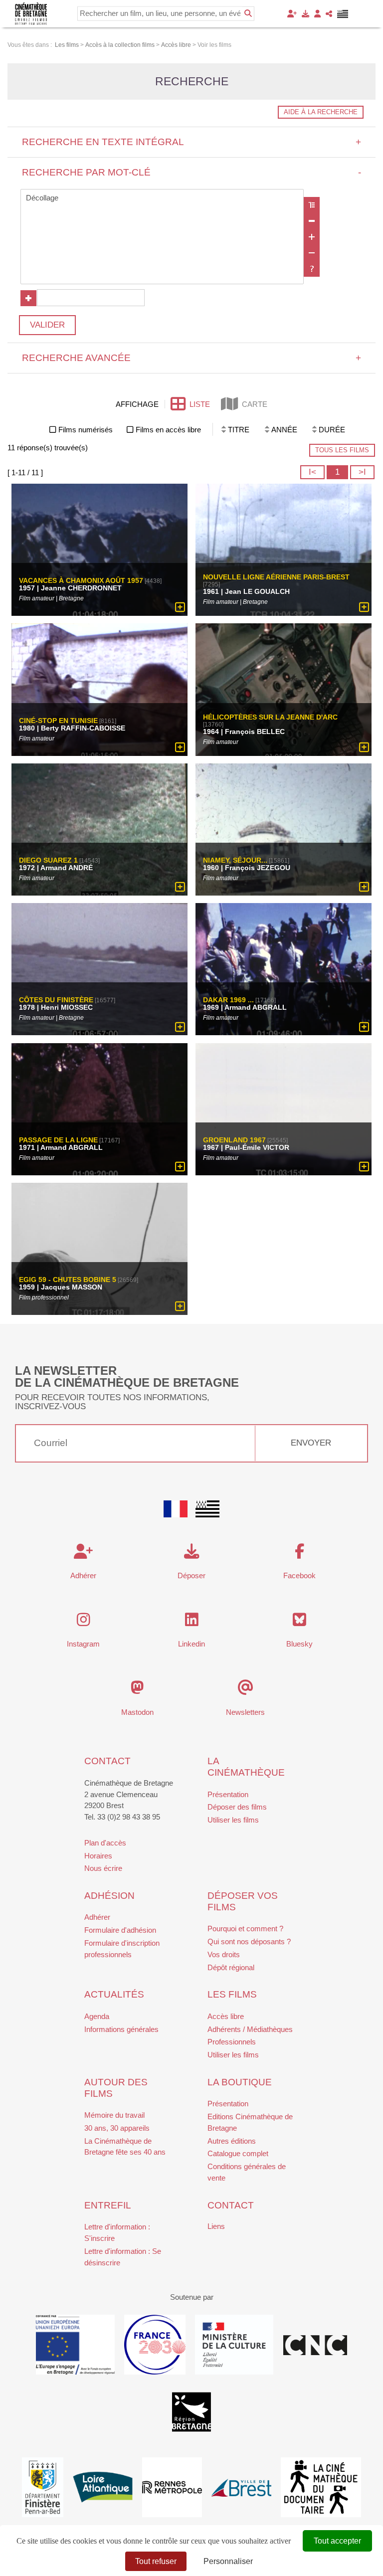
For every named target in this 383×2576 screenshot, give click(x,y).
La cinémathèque (246, 1767)
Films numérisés (86, 430)
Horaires (98, 1856)
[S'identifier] (317, 14)
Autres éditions (232, 2141)
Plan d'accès (105, 1843)
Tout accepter (337, 2541)
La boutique (240, 2082)
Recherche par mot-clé (192, 172)
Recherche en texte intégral (192, 142)
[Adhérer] (292, 14)
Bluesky (299, 1644)
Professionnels (232, 2042)
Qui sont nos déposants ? (249, 1941)
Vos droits (224, 1954)
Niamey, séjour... (235, 860)
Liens (216, 2226)
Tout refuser (156, 2561)
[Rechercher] (248, 13)
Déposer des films (237, 1807)
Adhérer (97, 1917)
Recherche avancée (192, 358)
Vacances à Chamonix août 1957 (81, 581)
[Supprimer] (312, 221)
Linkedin (191, 1644)
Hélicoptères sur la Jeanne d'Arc (270, 717)
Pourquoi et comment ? (245, 1929)
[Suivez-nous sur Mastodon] (137, 1690)
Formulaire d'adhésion (120, 1930)
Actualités (114, 1994)
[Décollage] (162, 198)
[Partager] (329, 14)
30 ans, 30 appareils (117, 2128)
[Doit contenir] (312, 237)
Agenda (97, 2016)
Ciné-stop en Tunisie (58, 721)
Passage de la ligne (58, 1140)
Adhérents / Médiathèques (250, 2029)
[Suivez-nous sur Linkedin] (192, 1622)
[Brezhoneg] (343, 14)
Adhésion (109, 1896)
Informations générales (121, 2029)
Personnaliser (228, 2561)
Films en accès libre (168, 430)
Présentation (228, 1794)
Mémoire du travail (114, 2115)
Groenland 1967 (234, 1140)
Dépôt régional (231, 1967)
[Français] (176, 1509)
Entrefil (108, 2205)
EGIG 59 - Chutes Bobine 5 (68, 1280)
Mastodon (137, 1712)
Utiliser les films (233, 1820)
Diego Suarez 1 (48, 860)
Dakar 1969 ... (228, 1000)
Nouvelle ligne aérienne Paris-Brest (276, 577)
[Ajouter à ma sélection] (180, 608)
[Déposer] (305, 14)
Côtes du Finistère (56, 1000)
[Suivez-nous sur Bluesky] (299, 1622)
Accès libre (226, 2016)
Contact (107, 1761)
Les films (232, 1994)
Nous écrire (103, 1868)
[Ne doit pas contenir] (312, 253)
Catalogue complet (238, 2153)
